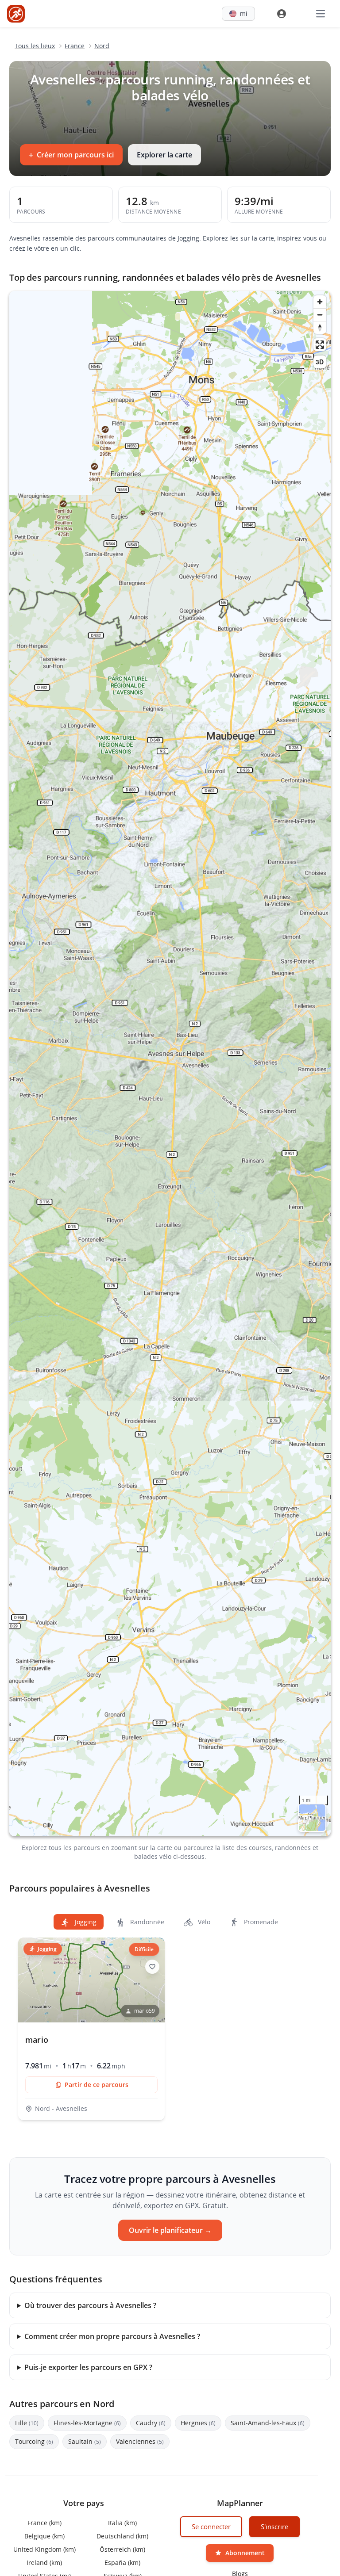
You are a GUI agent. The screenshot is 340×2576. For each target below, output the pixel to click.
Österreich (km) (122, 2549)
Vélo (203, 1922)
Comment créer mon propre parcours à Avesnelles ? (112, 2336)
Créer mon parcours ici (71, 155)
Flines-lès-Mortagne (87, 2423)
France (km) (44, 2523)
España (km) (122, 2562)
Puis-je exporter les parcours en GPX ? (88, 2367)
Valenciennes (140, 2441)
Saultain (85, 2441)
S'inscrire (274, 2526)
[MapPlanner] (16, 14)
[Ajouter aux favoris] (152, 1967)
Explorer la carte (164, 155)
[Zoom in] (320, 302)
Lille (27, 2423)
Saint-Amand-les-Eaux (268, 2423)
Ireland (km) (44, 2562)
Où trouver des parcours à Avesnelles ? (90, 2305)
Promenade (260, 1922)
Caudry (151, 2423)
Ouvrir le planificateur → (170, 2230)
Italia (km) (122, 2523)
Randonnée (146, 1922)
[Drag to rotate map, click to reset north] (320, 327)
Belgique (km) (44, 2536)
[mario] (91, 2029)
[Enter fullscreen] (320, 345)
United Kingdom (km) (44, 2549)
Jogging (85, 1922)
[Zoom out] (320, 315)
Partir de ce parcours (97, 2085)
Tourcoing (34, 2441)
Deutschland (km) (122, 2536)
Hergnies (198, 2423)
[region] (170, 1064)
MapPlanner (312, 1818)
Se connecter (211, 2526)
